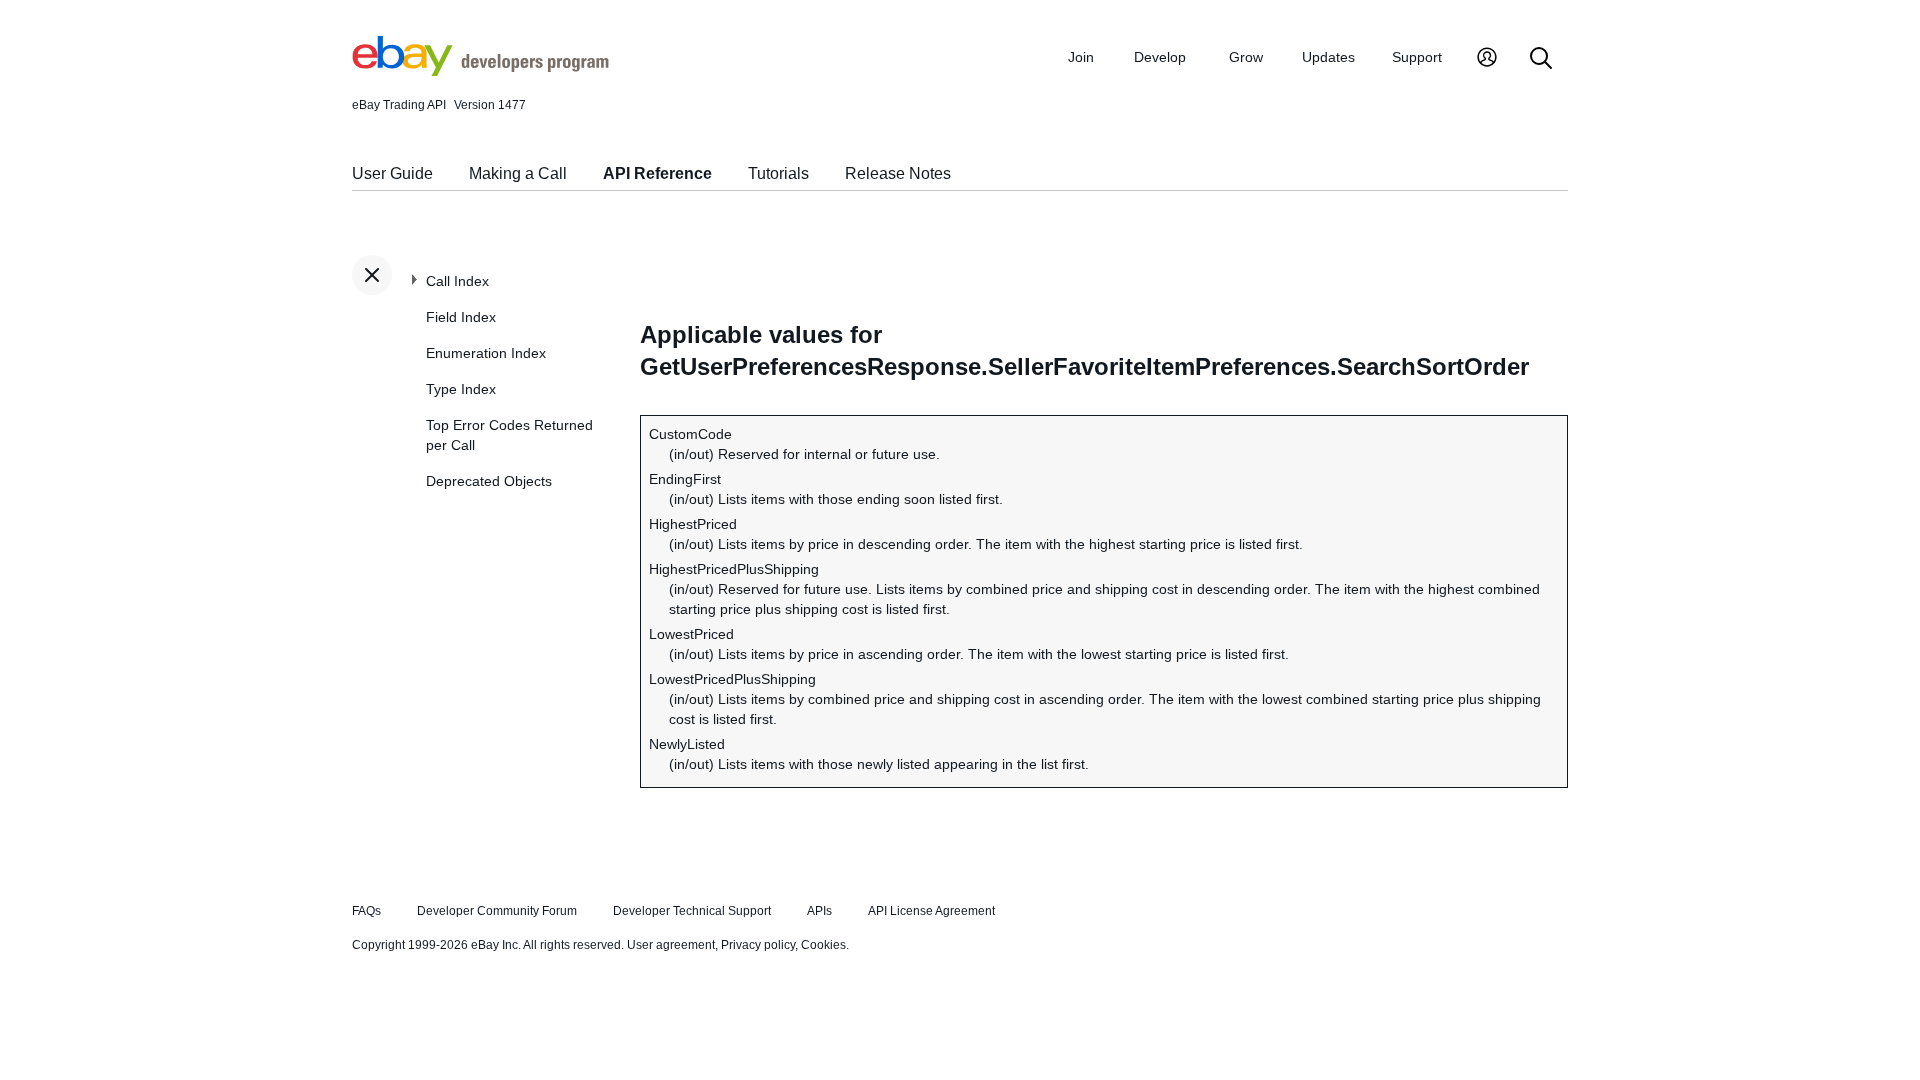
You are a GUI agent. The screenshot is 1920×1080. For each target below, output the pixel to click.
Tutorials (778, 173)
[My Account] (1487, 59)
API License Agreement (931, 911)
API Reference (657, 173)
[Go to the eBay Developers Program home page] (480, 71)
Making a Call (518, 173)
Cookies (823, 945)
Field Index (461, 317)
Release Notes (898, 173)
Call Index (457, 281)
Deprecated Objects (489, 481)
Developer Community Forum (497, 911)
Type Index (461, 389)
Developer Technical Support (692, 911)
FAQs (366, 911)
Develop (1160, 57)
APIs (819, 911)
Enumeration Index (486, 353)
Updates (1328, 57)
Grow (1246, 57)
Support (1417, 57)
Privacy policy (758, 945)
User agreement (671, 945)
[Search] (1541, 59)
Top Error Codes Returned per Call (509, 435)
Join (1081, 57)
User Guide (392, 173)
